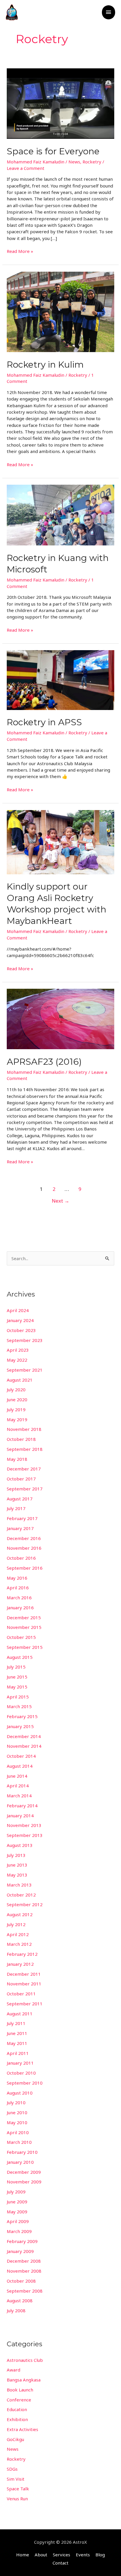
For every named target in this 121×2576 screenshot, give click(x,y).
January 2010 (20, 2162)
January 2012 (20, 1964)
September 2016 (25, 1568)
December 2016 (24, 1538)
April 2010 (18, 2132)
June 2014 (17, 1776)
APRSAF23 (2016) (44, 1062)
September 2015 (25, 1647)
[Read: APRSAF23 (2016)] (60, 1018)
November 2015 (24, 1627)
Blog (100, 2555)
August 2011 (20, 2014)
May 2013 (17, 1875)
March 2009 (19, 2231)
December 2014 (24, 1736)
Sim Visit (16, 2479)
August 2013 (20, 1845)
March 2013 (19, 1885)
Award (14, 2370)
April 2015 (18, 1697)
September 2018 (25, 1449)
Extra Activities (22, 2429)
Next (60, 1201)
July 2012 (16, 1924)
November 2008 (24, 2271)
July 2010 (16, 2102)
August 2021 (20, 1380)
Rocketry (92, 162)
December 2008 (24, 2261)
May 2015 (17, 1687)
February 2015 (22, 1716)
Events (83, 2555)
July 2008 (16, 2310)
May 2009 (17, 2212)
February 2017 (22, 1518)
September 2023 (25, 1340)
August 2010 (20, 2093)
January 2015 (20, 1726)
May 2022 (17, 1360)
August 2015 (20, 1657)
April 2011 (18, 2053)
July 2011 (16, 2023)
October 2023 (21, 1330)
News (74, 162)
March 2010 (19, 2142)
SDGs (12, 2469)
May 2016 (17, 1578)
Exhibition (17, 2419)
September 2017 (25, 1489)
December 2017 (24, 1469)
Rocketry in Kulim (45, 365)
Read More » (20, 251)
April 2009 (18, 2221)
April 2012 (18, 1934)
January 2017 (20, 1528)
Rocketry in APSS (44, 722)
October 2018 (21, 1439)
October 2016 (21, 1558)
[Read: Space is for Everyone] (60, 103)
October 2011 (21, 1994)
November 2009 (24, 2182)
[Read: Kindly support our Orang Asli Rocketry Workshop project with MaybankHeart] (60, 841)
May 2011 (17, 2043)
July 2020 (16, 1390)
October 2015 (21, 1637)
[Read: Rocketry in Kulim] (60, 311)
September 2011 (25, 2004)
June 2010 (17, 2112)
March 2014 (19, 1796)
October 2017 (21, 1479)
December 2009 (24, 2172)
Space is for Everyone (53, 151)
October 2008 (21, 2281)
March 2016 (19, 1598)
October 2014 (21, 1756)
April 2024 (18, 1310)
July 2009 (16, 2192)
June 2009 (17, 2202)
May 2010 (17, 2122)
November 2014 (24, 1746)
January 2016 (20, 1608)
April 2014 (18, 1786)
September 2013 (25, 1835)
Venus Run (17, 2499)
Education (17, 2409)
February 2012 (22, 1954)
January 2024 (20, 1320)
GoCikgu (15, 2439)
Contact (60, 2563)
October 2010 (21, 2073)
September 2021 (25, 1370)
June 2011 (17, 2033)
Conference (19, 2400)
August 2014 (20, 1766)
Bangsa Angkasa (24, 2380)
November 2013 (24, 1825)
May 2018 (17, 1459)
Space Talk (18, 2489)
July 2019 (16, 1409)
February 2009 (22, 2241)
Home (23, 2555)
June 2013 (17, 1865)
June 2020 (17, 1399)
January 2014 (20, 1816)
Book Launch (20, 2390)
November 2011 (24, 1984)
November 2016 (24, 1548)
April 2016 (18, 1588)
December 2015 (24, 1617)
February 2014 (22, 1806)
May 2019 (17, 1419)
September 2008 (25, 2291)
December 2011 (24, 1974)
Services (62, 2555)
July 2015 (16, 1667)
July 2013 (16, 1855)
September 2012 (25, 1904)
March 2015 (19, 1706)
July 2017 (16, 1508)
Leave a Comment (26, 168)
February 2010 (22, 2152)
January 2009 (20, 2251)
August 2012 (20, 1914)
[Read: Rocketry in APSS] (60, 680)
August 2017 (20, 1499)
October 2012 (21, 1895)
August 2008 (20, 2301)
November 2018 (24, 1429)
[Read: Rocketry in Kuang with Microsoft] (60, 515)
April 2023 (18, 1350)
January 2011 (20, 2063)
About (41, 2555)
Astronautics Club (25, 2360)
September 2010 (25, 2083)
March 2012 (19, 1944)
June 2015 (17, 1677)
